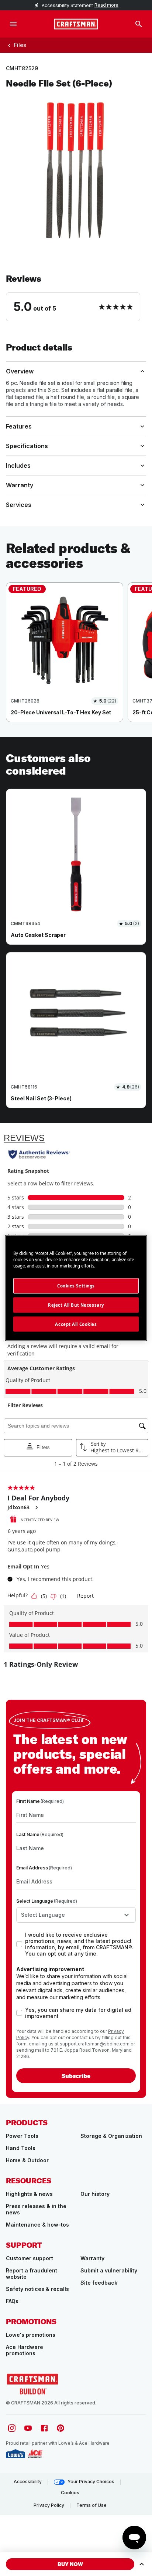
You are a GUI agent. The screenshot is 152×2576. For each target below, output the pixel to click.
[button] (76, 297)
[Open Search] (139, 24)
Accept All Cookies (76, 1324)
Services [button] (19, 505)
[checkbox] (19, 1944)
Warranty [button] (20, 485)
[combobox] (76, 1915)
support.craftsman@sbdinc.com (95, 2044)
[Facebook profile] (44, 2428)
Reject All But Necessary (76, 1305)
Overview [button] (20, 371)
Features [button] (19, 426)
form (21, 2044)
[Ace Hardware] (35, 2454)
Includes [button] (18, 466)
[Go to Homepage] (76, 24)
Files (20, 45)
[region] (76, 660)
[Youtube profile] (28, 2428)
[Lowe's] (15, 2454)
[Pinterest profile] (61, 2428)
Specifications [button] (27, 446)
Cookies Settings (76, 1285)
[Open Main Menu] (13, 24)
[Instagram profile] (12, 2428)
